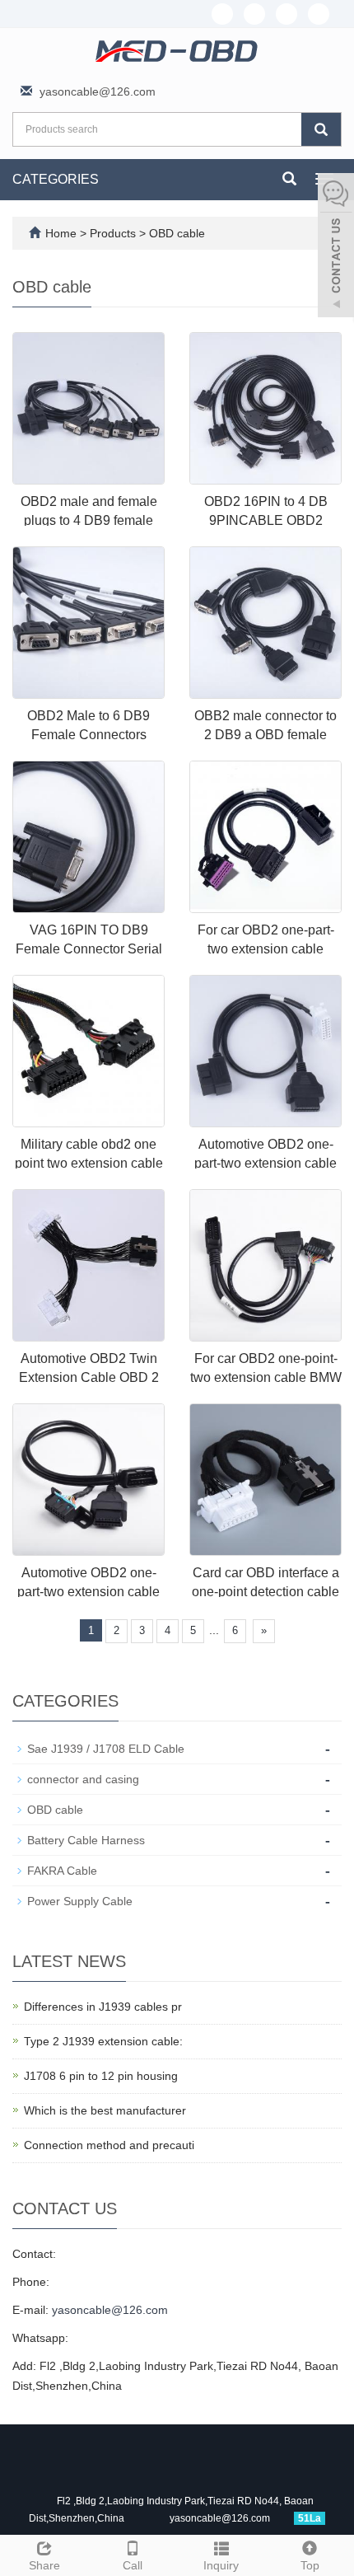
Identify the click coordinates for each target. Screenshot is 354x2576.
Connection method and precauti (109, 2145)
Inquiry (221, 2565)
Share (44, 2565)
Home (61, 233)
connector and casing (83, 1779)
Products (114, 233)
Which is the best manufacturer (105, 2110)
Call (133, 2565)
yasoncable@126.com (98, 91)
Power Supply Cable (80, 1901)
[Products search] (321, 129)
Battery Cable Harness (86, 1840)
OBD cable (175, 233)
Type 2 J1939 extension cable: (103, 2041)
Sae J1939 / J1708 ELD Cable (106, 1749)
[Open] (336, 247)
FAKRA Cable (62, 1871)
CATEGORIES (56, 179)
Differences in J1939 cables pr (103, 2007)
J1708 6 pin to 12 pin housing (101, 2076)
